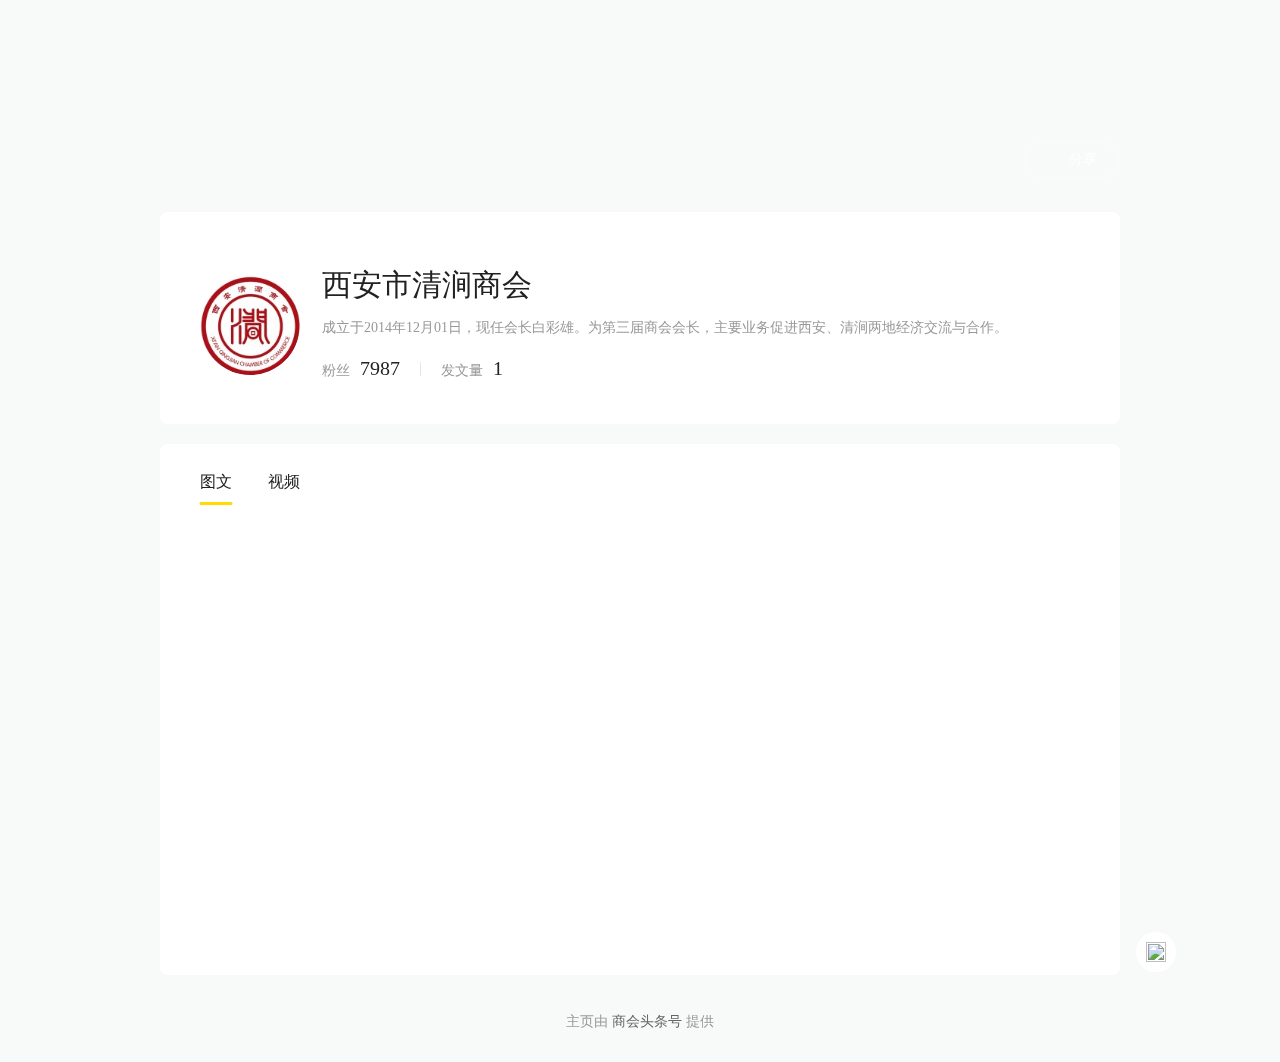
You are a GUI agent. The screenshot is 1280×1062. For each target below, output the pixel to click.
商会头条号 (647, 1021)
